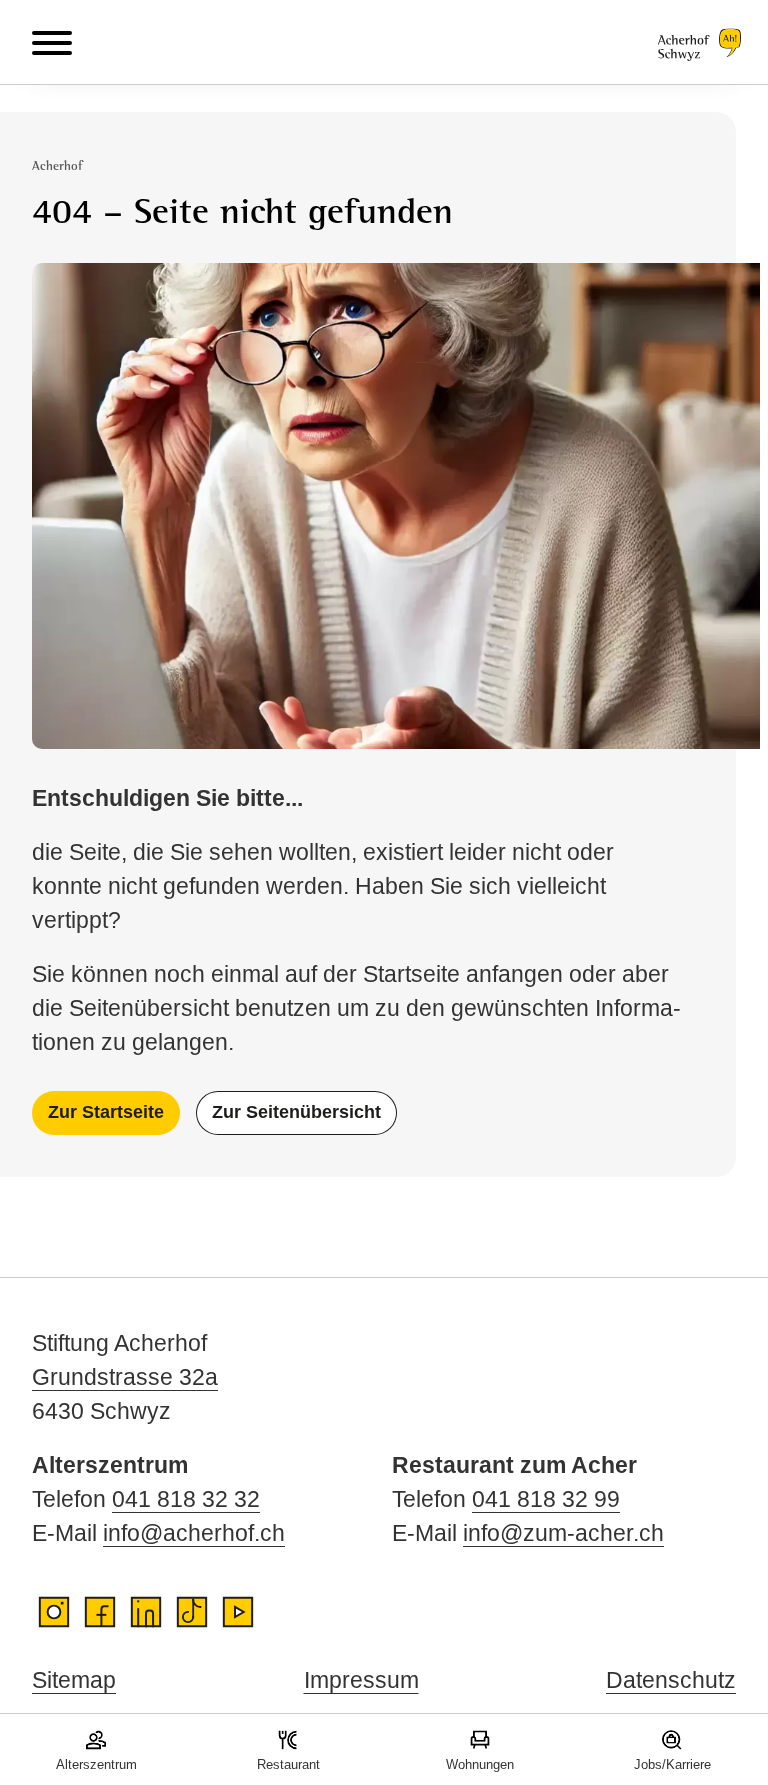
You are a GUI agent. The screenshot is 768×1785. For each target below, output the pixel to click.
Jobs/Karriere (672, 1764)
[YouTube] (238, 1612)
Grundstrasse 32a (125, 1377)
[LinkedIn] (146, 1612)
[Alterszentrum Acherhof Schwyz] (697, 42)
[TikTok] (192, 1612)
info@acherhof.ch (194, 1533)
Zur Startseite (106, 1112)
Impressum (361, 1680)
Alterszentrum (96, 1764)
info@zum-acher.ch (563, 1533)
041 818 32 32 (186, 1499)
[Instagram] (54, 1612)
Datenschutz (671, 1680)
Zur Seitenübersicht (296, 1112)
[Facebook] (100, 1612)
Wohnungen (480, 1764)
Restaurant (288, 1764)
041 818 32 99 (546, 1499)
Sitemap (74, 1680)
